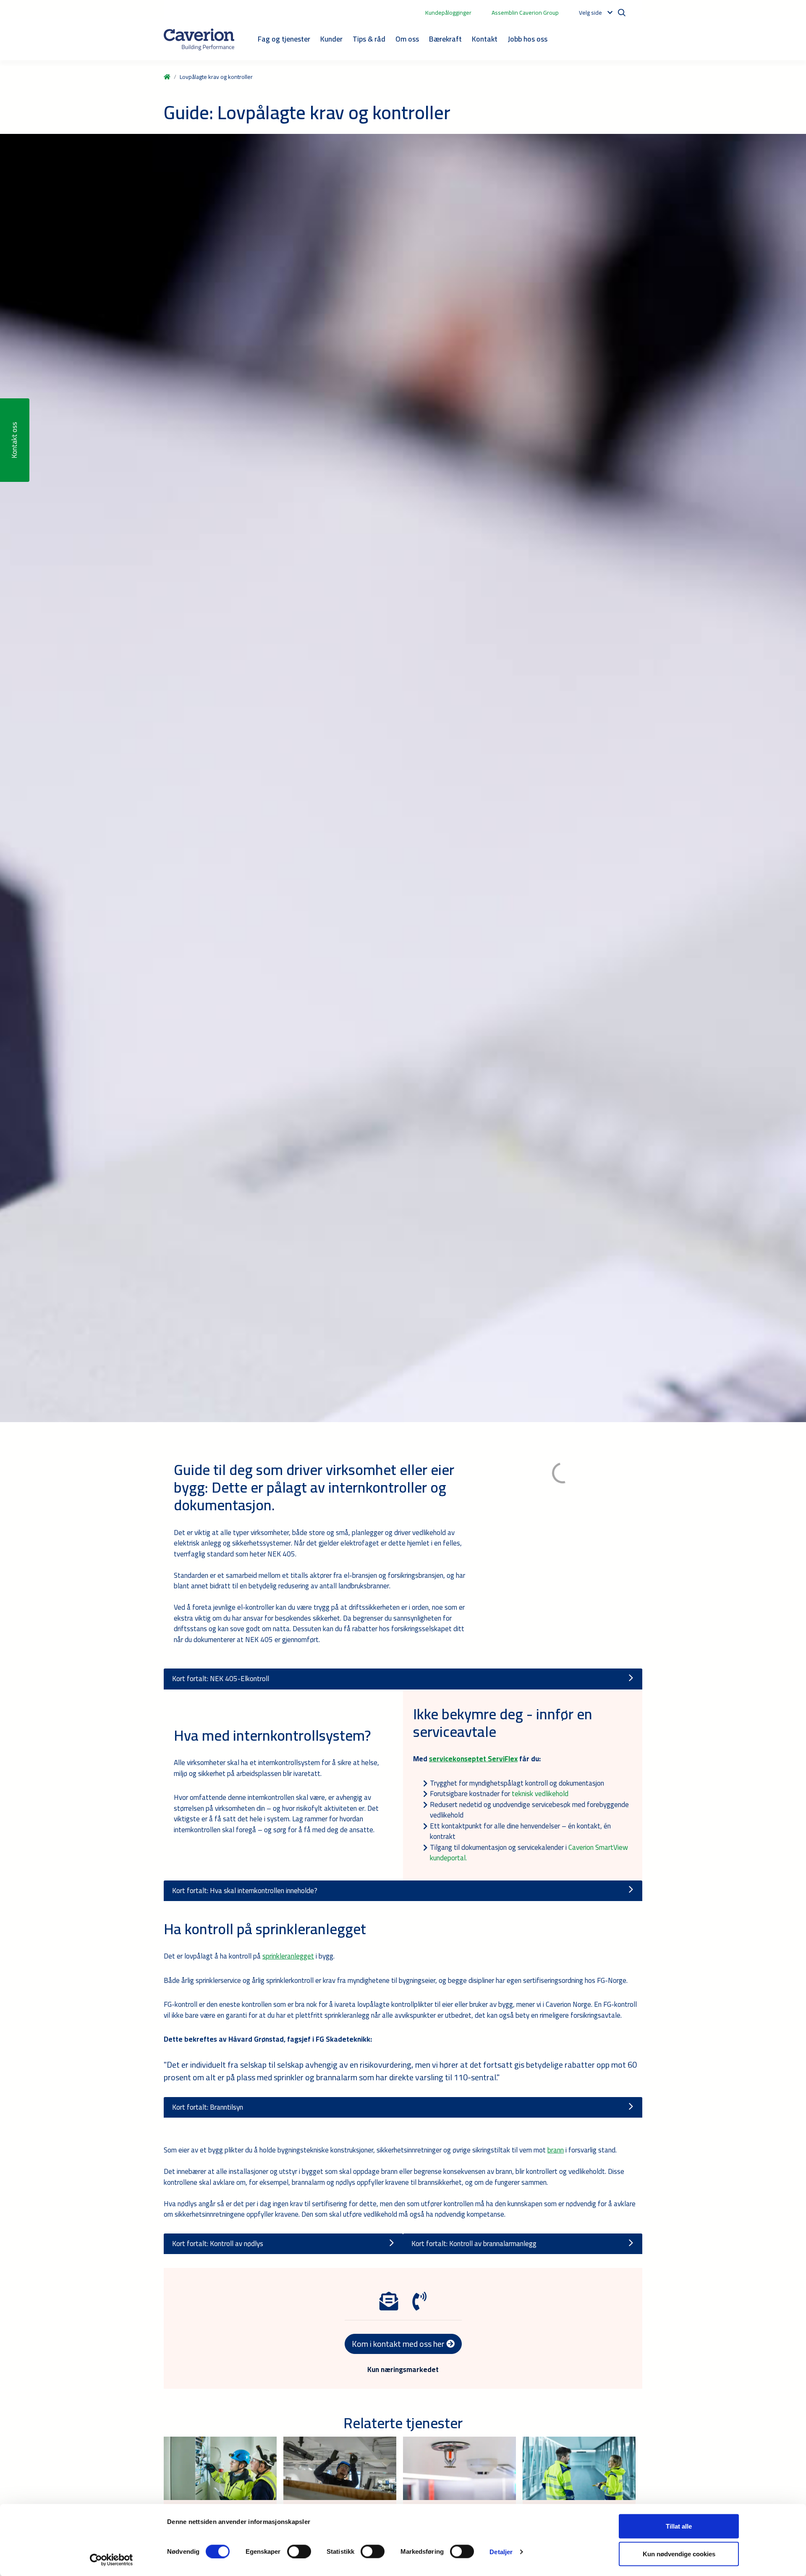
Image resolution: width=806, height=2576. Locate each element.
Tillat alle (679, 2526)
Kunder (331, 39)
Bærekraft (445, 39)
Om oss (407, 39)
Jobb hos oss (527, 39)
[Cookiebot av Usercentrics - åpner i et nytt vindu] (111, 2560)
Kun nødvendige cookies (679, 2554)
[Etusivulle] (199, 39)
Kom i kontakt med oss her (399, 2344)
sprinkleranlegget (288, 1956)
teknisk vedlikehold (540, 1794)
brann (556, 2150)
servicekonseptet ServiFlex (473, 1759)
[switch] (299, 2551)
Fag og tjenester (284, 39)
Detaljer (501, 2551)
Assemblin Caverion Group (525, 13)
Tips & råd (369, 39)
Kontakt (485, 39)
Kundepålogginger (448, 13)
